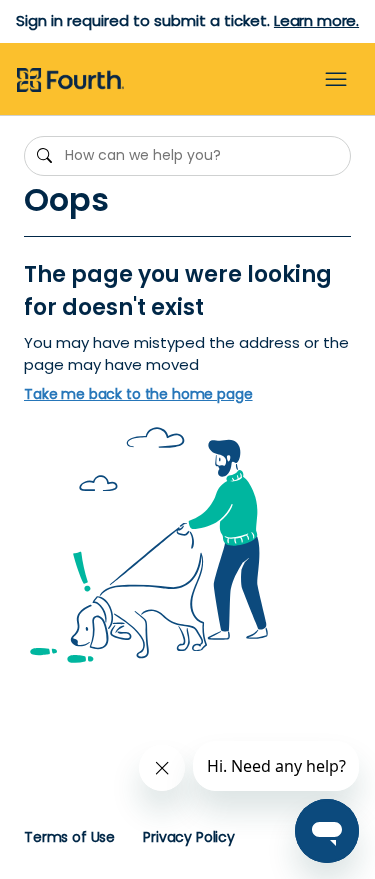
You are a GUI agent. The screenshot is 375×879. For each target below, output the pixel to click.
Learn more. (316, 20)
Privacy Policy (189, 837)
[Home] (70, 81)
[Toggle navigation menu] (336, 80)
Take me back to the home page (138, 394)
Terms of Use (69, 837)
